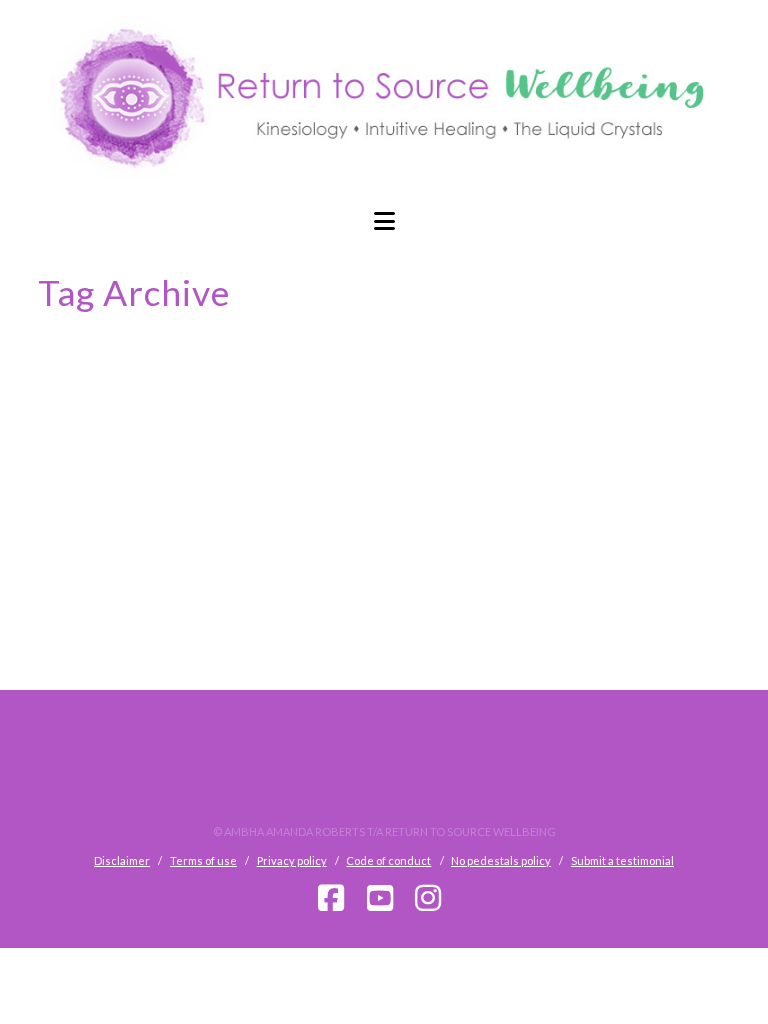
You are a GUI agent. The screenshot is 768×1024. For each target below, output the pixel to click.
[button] (384, 221)
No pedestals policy (501, 860)
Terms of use (203, 860)
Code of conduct (388, 860)
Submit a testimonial (622, 860)
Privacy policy (292, 860)
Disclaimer (122, 860)
